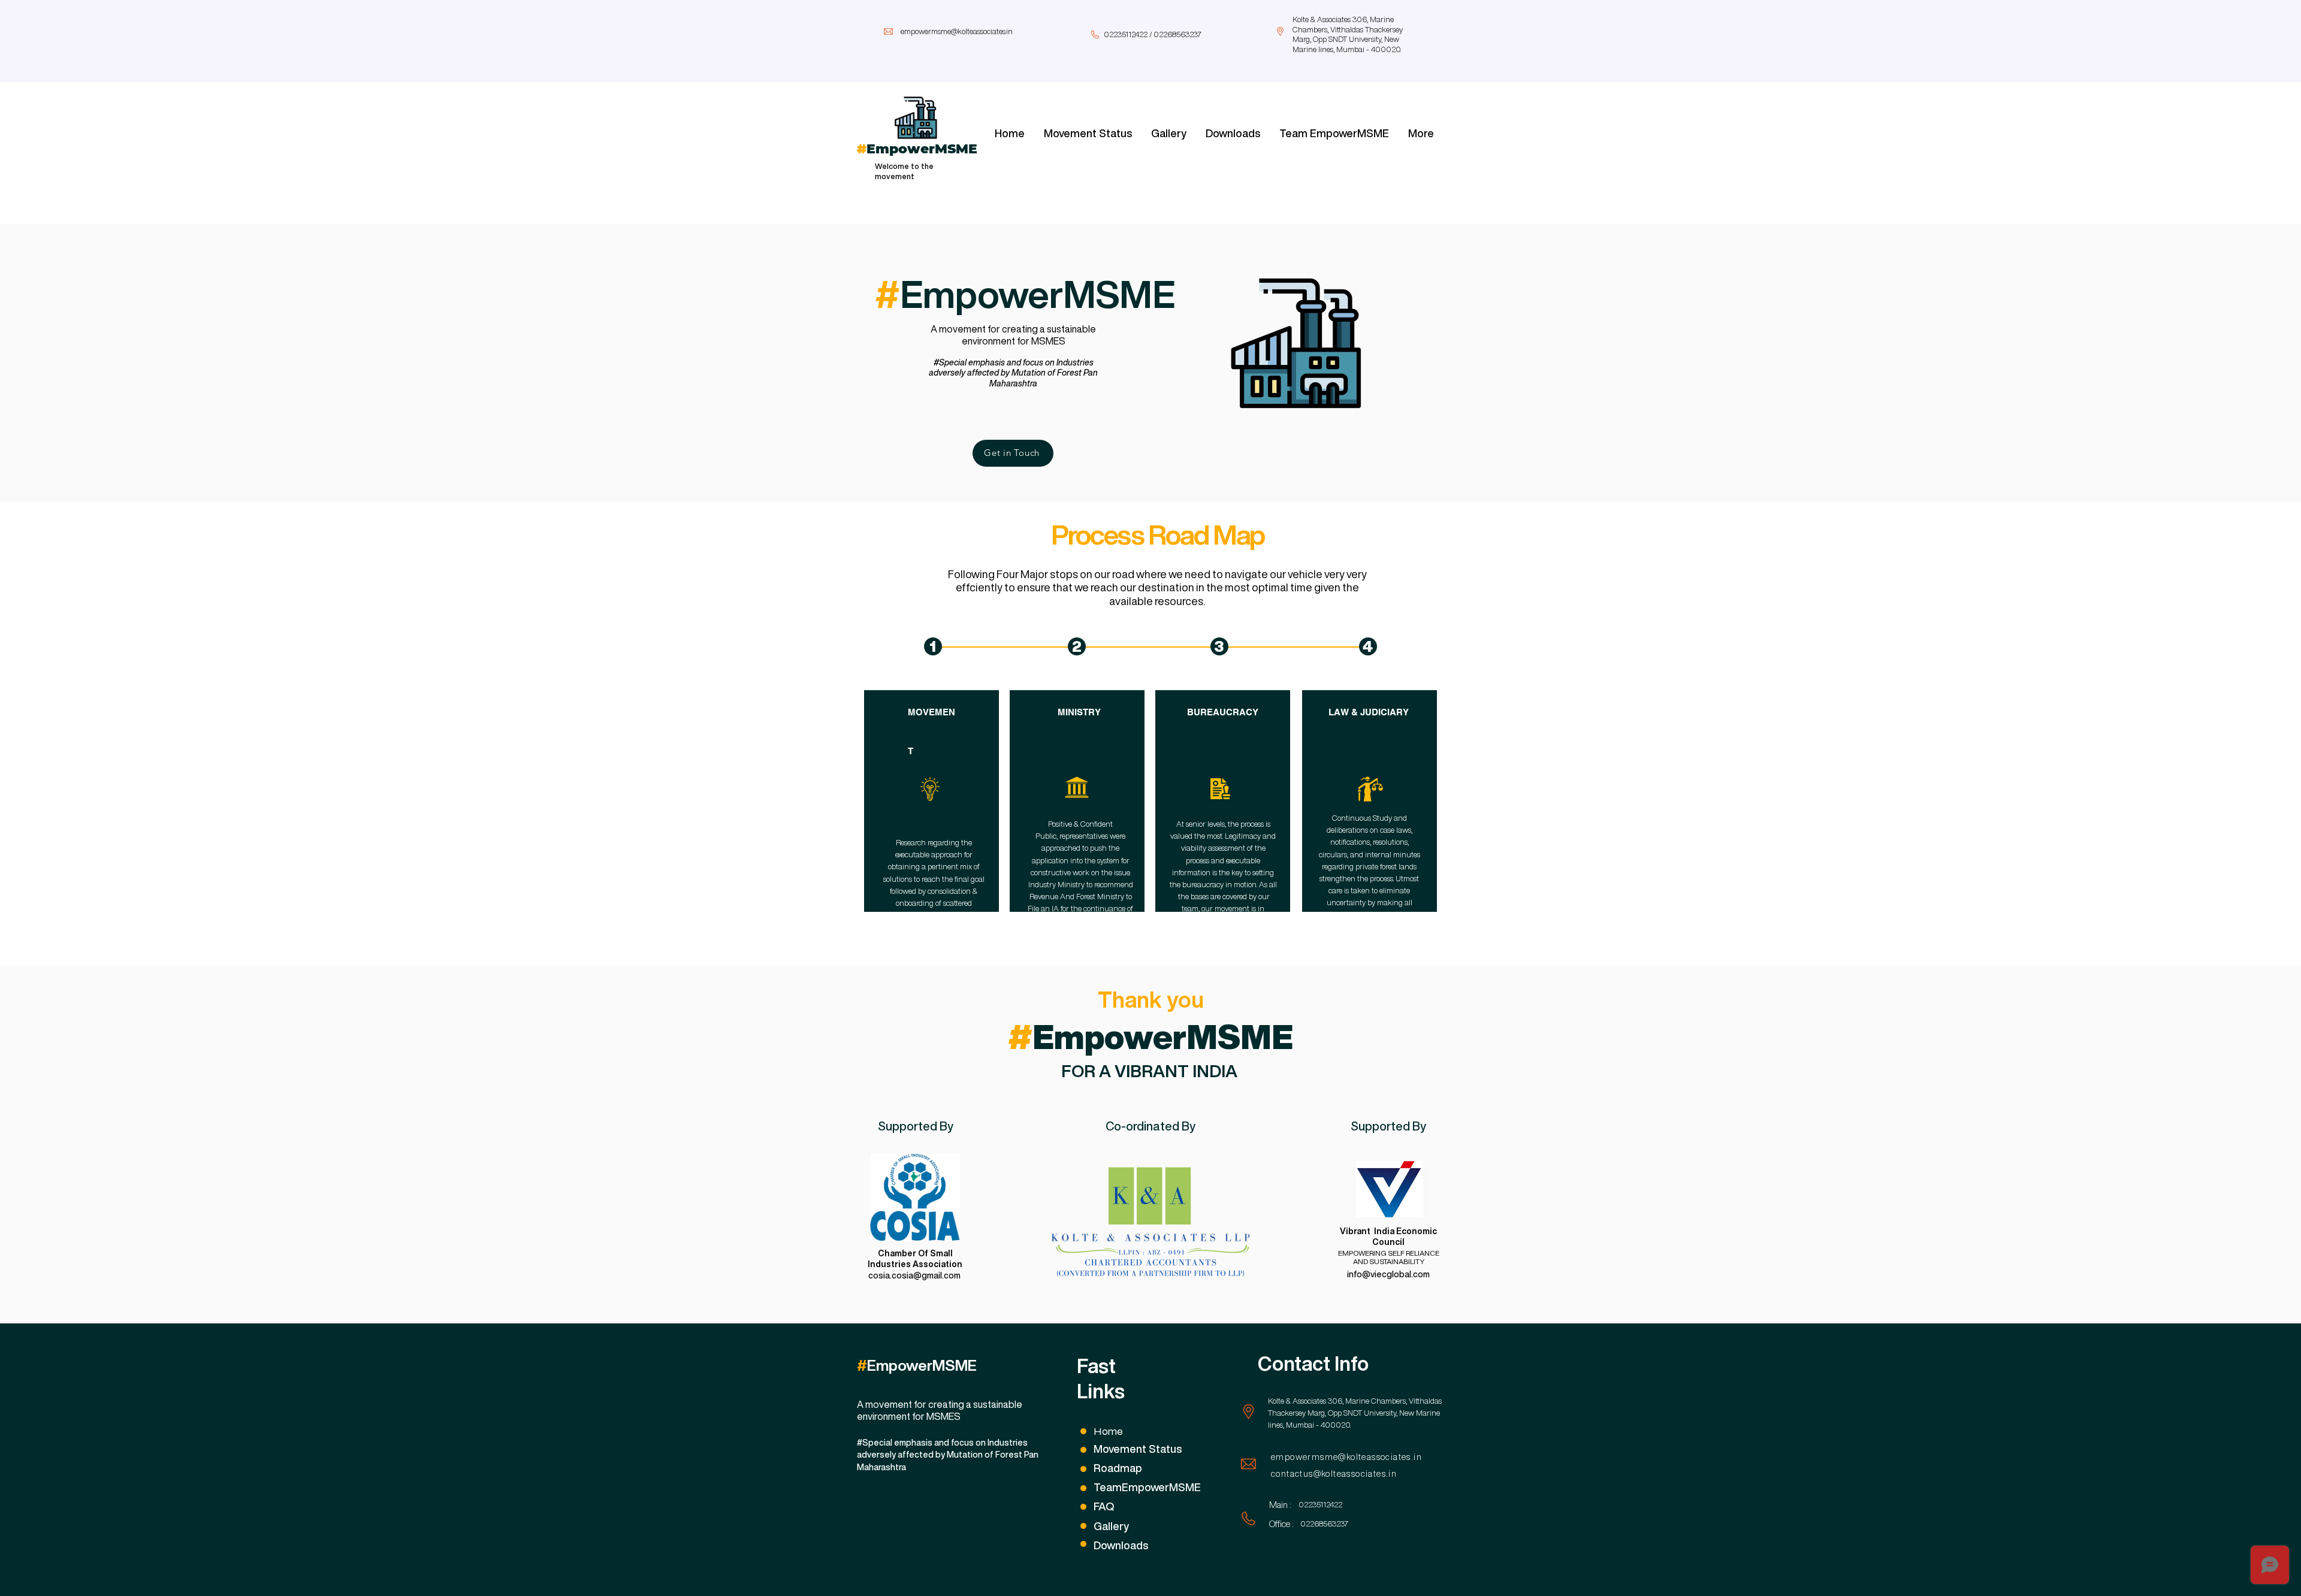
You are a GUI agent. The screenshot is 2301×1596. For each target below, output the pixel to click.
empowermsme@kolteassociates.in (957, 31)
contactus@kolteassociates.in (1334, 1474)
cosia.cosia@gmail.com (914, 1275)
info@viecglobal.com (1388, 1274)
